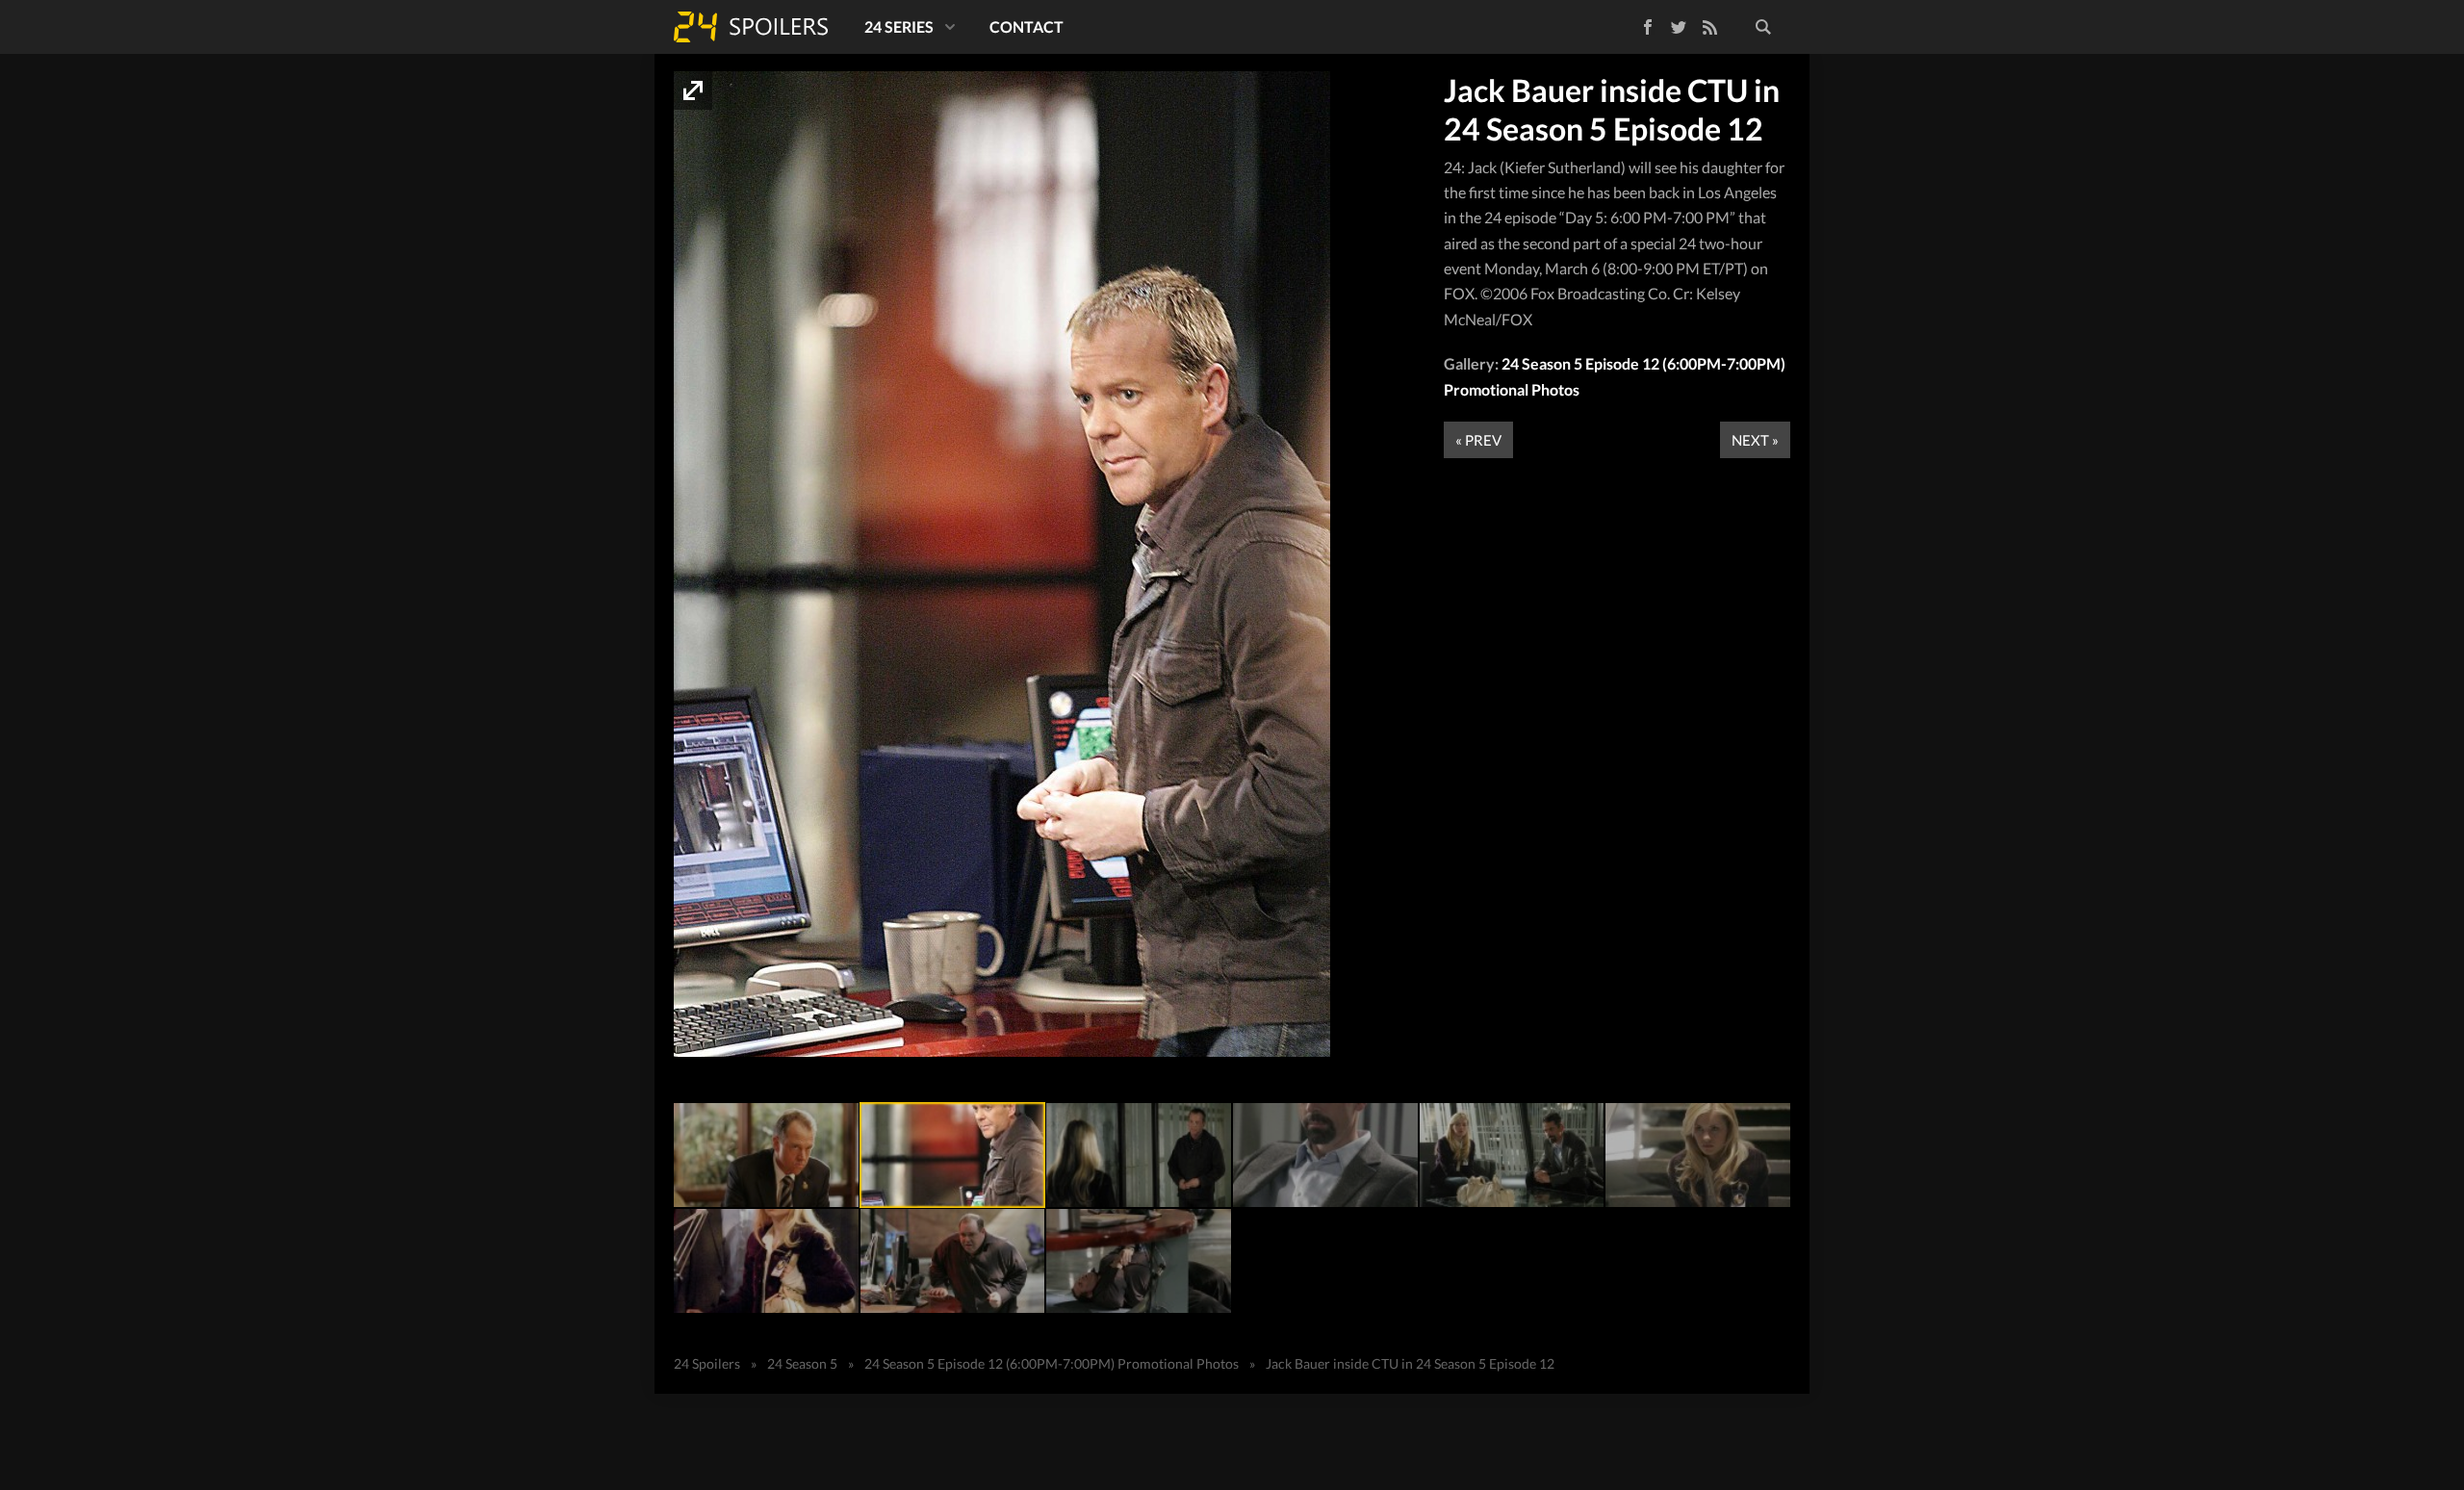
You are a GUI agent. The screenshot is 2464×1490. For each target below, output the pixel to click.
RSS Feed (1709, 27)
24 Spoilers (751, 27)
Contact (1027, 26)
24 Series (899, 26)
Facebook (1634, 24)
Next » (1755, 440)
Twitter (1679, 27)
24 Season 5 (802, 1363)
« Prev (1478, 440)
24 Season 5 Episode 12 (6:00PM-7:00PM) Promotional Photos (1052, 1363)
